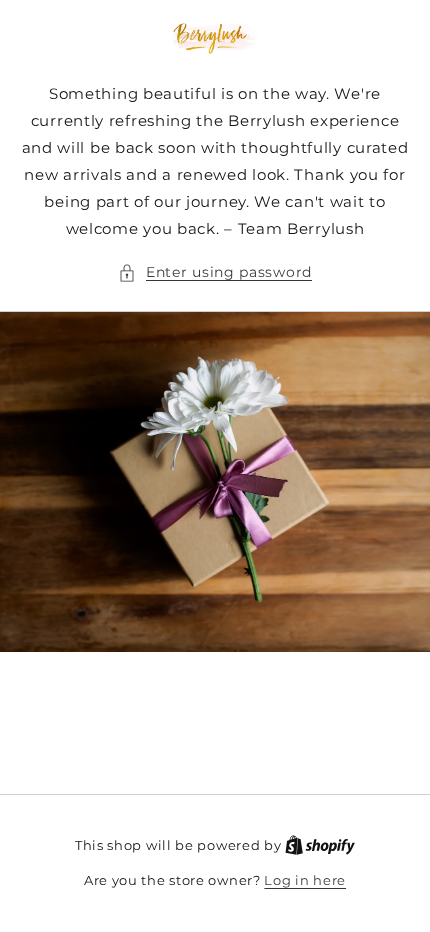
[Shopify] (320, 845)
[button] (215, 272)
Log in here (305, 880)
